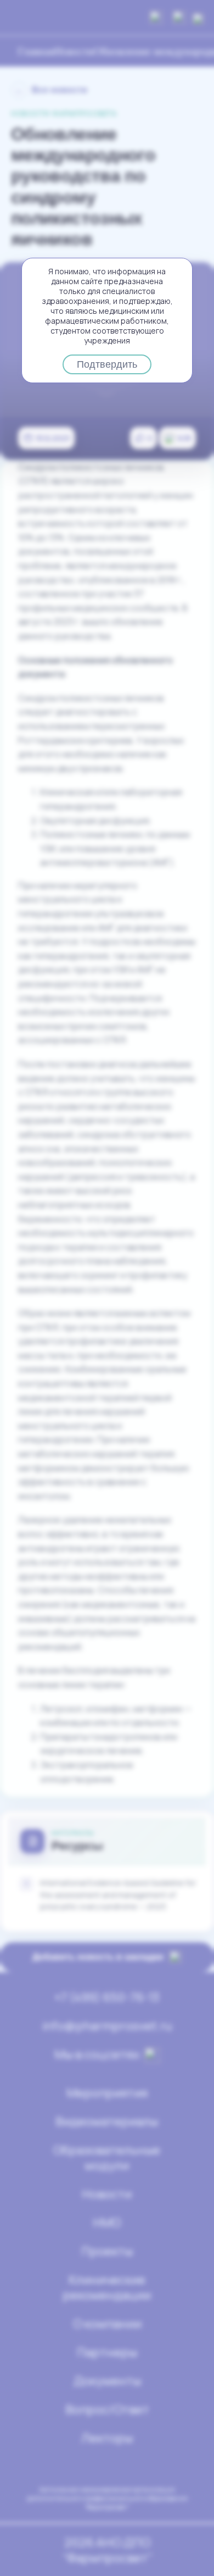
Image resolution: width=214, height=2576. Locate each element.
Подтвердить (107, 364)
